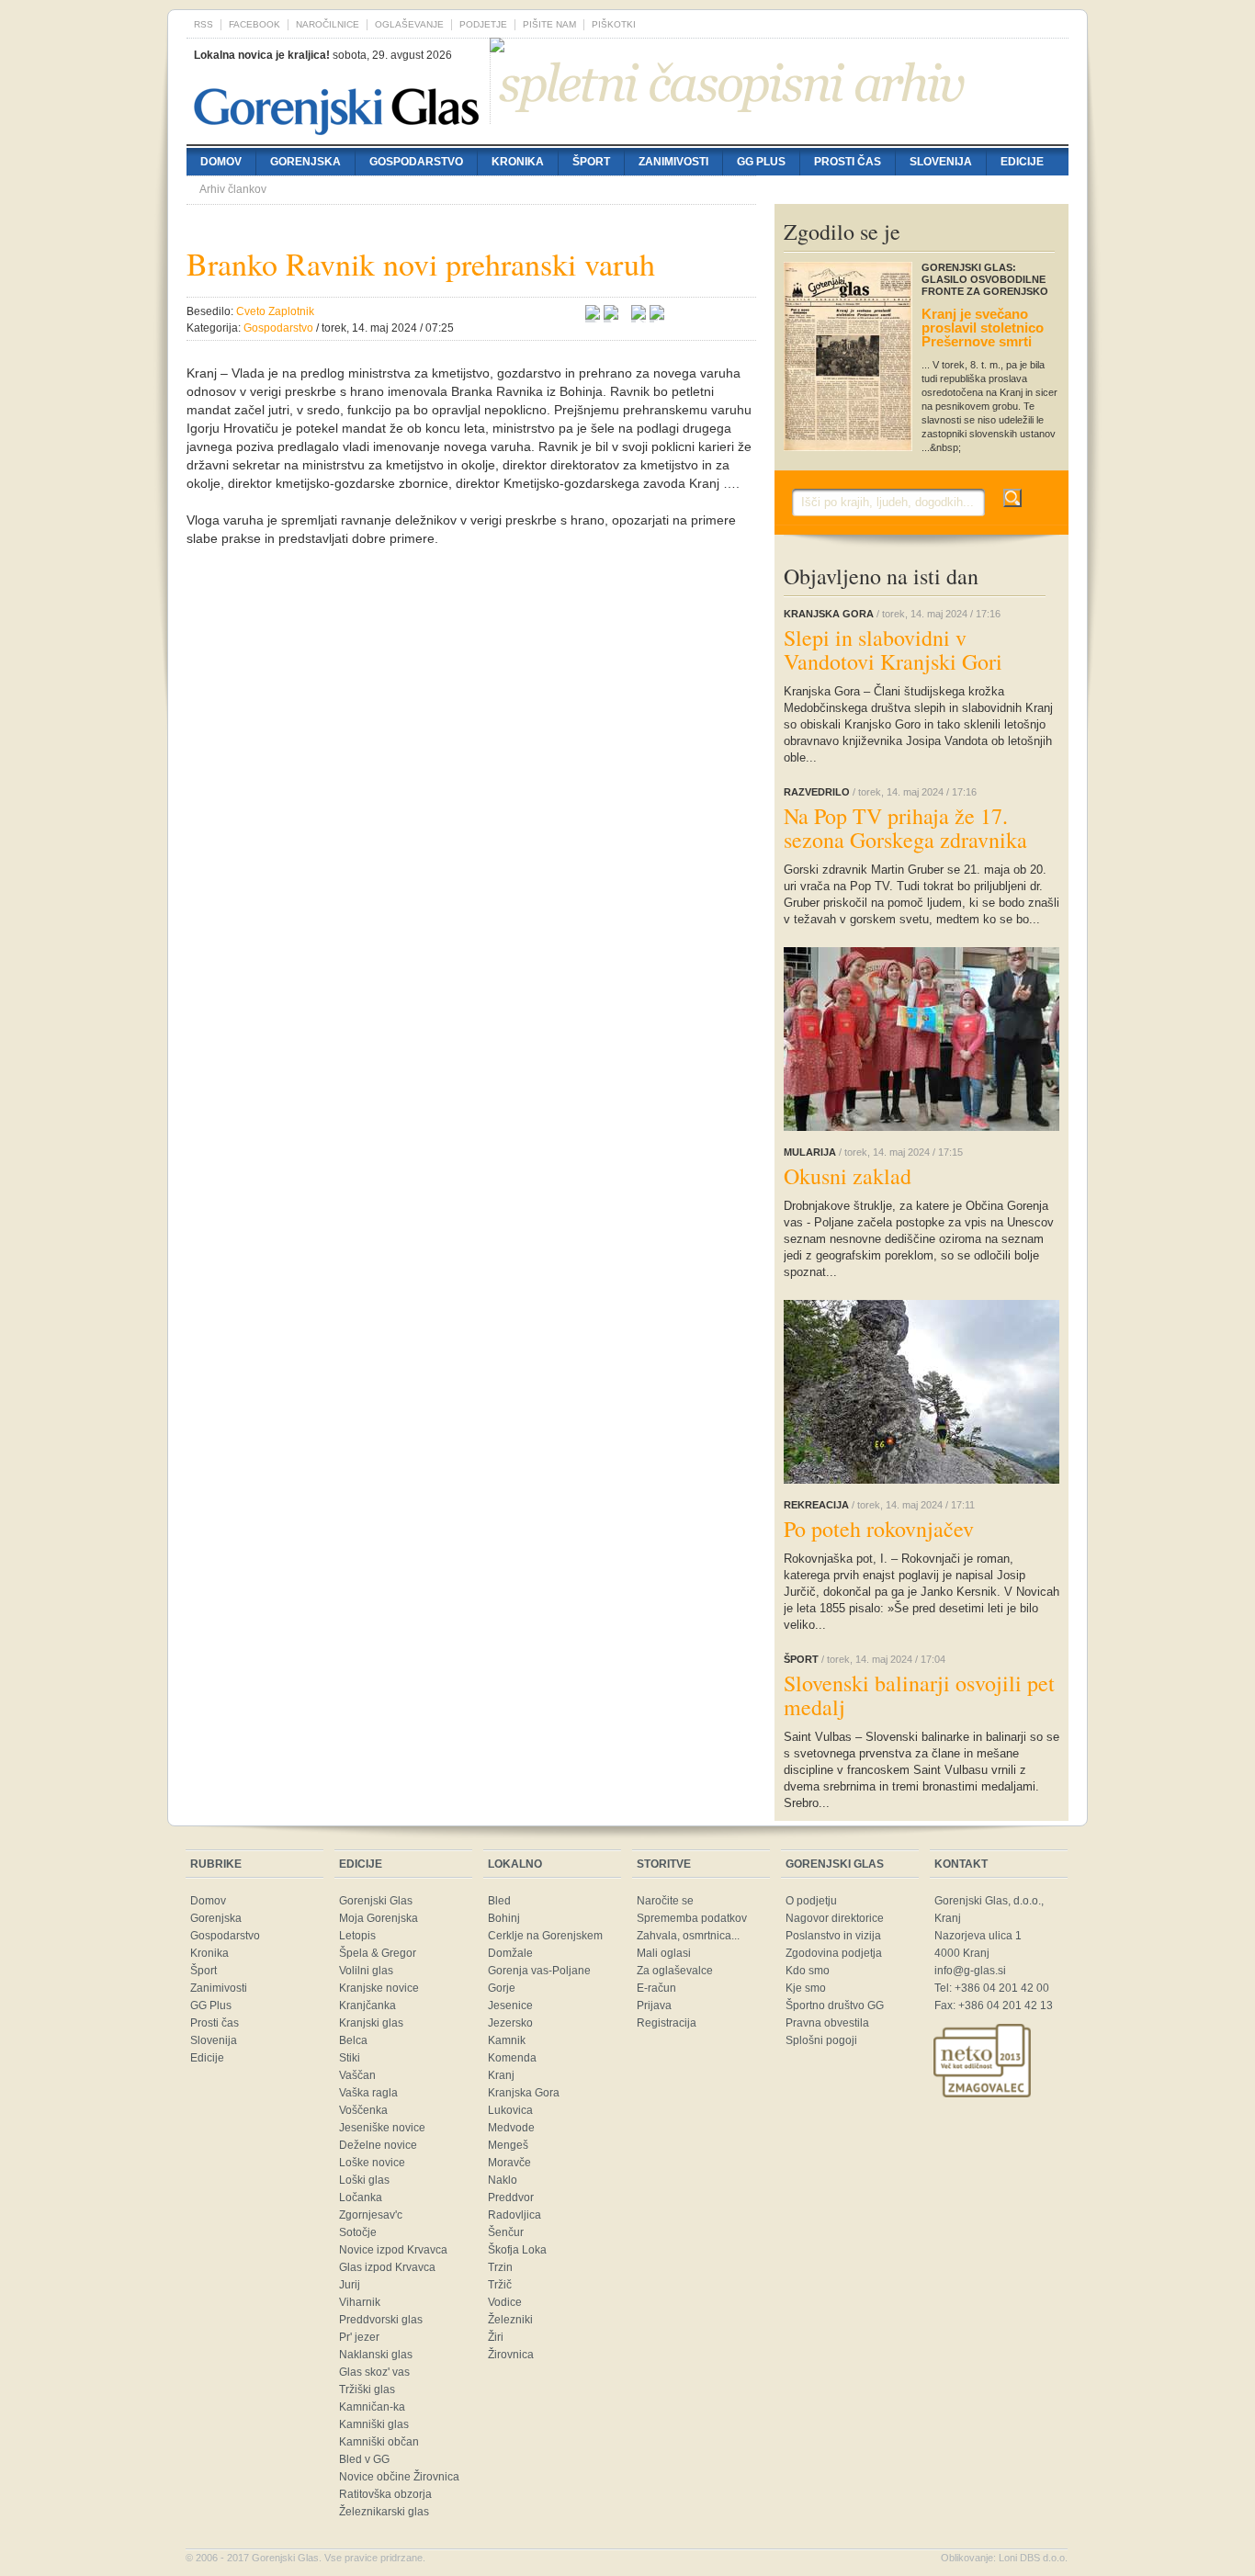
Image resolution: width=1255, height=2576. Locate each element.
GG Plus (761, 162)
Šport (591, 162)
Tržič (500, 2285)
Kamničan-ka (372, 2407)
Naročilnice (328, 24)
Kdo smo (808, 1971)
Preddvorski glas (381, 2320)
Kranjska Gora (524, 2093)
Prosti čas (848, 162)
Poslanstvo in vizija (833, 1936)
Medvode (511, 2128)
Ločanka (361, 2198)
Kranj (501, 2075)
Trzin (500, 2267)
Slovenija (941, 162)
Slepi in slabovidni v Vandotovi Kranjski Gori (893, 650)
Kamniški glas (374, 2424)
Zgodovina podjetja (834, 1953)
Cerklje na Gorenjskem (545, 1936)
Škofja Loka (517, 2250)
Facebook (254, 24)
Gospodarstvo (416, 162)
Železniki (510, 2320)
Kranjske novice (379, 1988)
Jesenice (510, 2005)
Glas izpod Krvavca (387, 2267)
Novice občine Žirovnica (399, 2477)
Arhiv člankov (233, 189)
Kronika (518, 162)
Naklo (503, 2180)
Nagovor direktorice (835, 1918)
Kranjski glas (371, 2023)
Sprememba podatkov (692, 1918)
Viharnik (360, 2302)
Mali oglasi (664, 1953)
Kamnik (507, 2040)
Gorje (502, 1988)
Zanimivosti (673, 162)
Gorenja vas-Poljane (539, 1971)
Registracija (667, 2023)
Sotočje (358, 2232)
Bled (499, 1901)
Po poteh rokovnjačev (879, 1529)
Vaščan (357, 2075)
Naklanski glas (376, 2355)
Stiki (350, 2058)
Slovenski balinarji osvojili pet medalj (919, 1695)
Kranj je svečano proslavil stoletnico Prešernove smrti (983, 328)
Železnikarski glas (384, 2512)
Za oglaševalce (675, 1971)
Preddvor (511, 2198)
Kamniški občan (379, 2442)
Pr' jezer (359, 2337)
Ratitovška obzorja (385, 2494)
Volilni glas (366, 1971)
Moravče (509, 2163)
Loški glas (364, 2180)
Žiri (496, 2337)
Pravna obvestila (827, 2023)
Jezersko (510, 2023)
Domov (221, 162)
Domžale (510, 1953)
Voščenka (363, 2110)
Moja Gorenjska (379, 1918)
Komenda (512, 2058)
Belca (353, 2040)
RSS (204, 24)
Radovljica (514, 2215)
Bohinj (504, 1918)
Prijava (654, 2005)
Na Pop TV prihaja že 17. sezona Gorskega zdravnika (905, 828)
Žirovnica (511, 2355)
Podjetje (483, 24)
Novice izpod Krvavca (393, 2250)
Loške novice (372, 2163)
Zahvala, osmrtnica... (688, 1936)
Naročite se (665, 1901)
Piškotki (614, 24)
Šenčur (506, 2232)
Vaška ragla (368, 2093)
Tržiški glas (367, 2390)
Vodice (505, 2302)
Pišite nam (549, 24)
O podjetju (811, 1901)
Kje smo (806, 1988)
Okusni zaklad (848, 1176)
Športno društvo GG (835, 2005)
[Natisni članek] (657, 315)
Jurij (350, 2285)
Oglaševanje (409, 24)
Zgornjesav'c (371, 2215)
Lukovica (510, 2110)
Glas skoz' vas (374, 2372)
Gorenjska (305, 162)
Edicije (1022, 162)
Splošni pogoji (821, 2040)
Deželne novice (378, 2145)
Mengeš (508, 2145)
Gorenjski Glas (376, 1901)
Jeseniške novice (382, 2128)
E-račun (656, 1988)
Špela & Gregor (378, 1953)
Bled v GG (364, 2459)
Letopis (357, 1936)
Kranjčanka (367, 2005)
